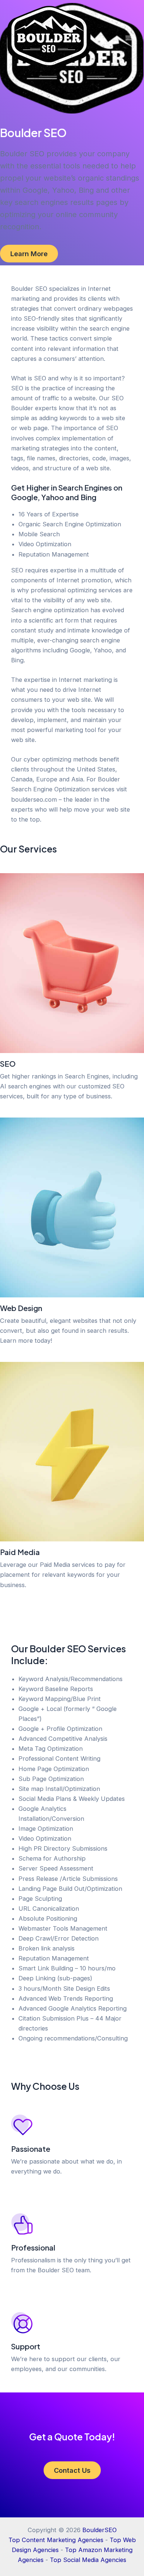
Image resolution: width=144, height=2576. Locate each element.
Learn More (29, 254)
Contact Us (72, 2470)
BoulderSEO (100, 2530)
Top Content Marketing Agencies (56, 2540)
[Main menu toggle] (128, 38)
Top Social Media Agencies (88, 2560)
